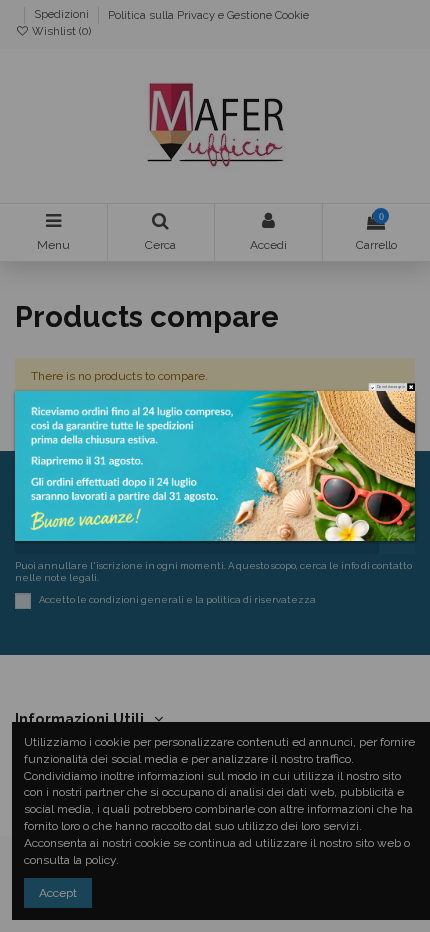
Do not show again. (391, 386)
